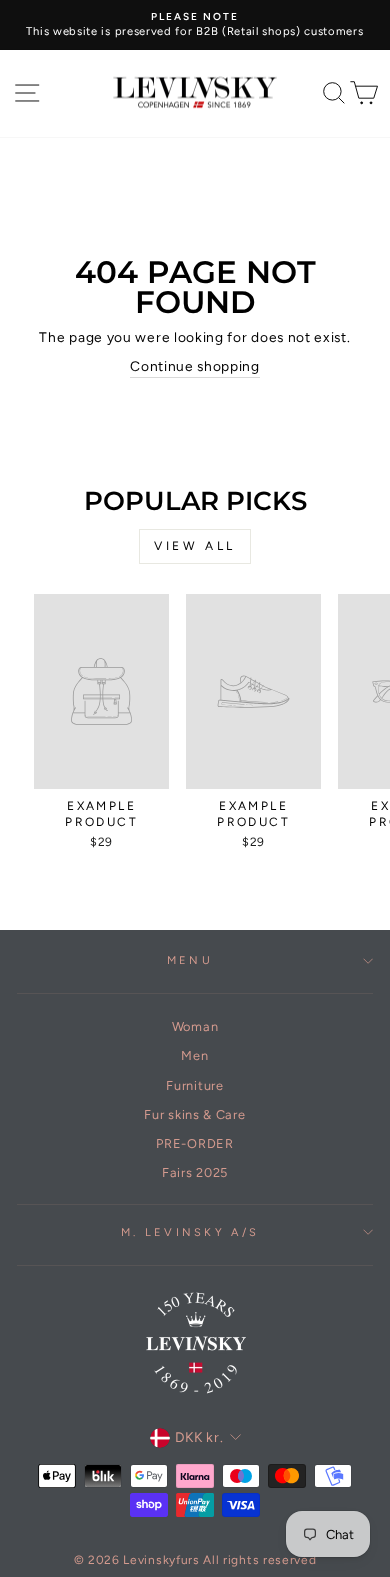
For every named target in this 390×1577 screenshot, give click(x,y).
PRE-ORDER (194, 1143)
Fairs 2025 (195, 1172)
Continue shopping (195, 366)
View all (195, 546)
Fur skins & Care (194, 1114)
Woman (195, 1026)
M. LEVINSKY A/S (190, 1232)
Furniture (194, 1085)
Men (194, 1055)
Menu (190, 960)
